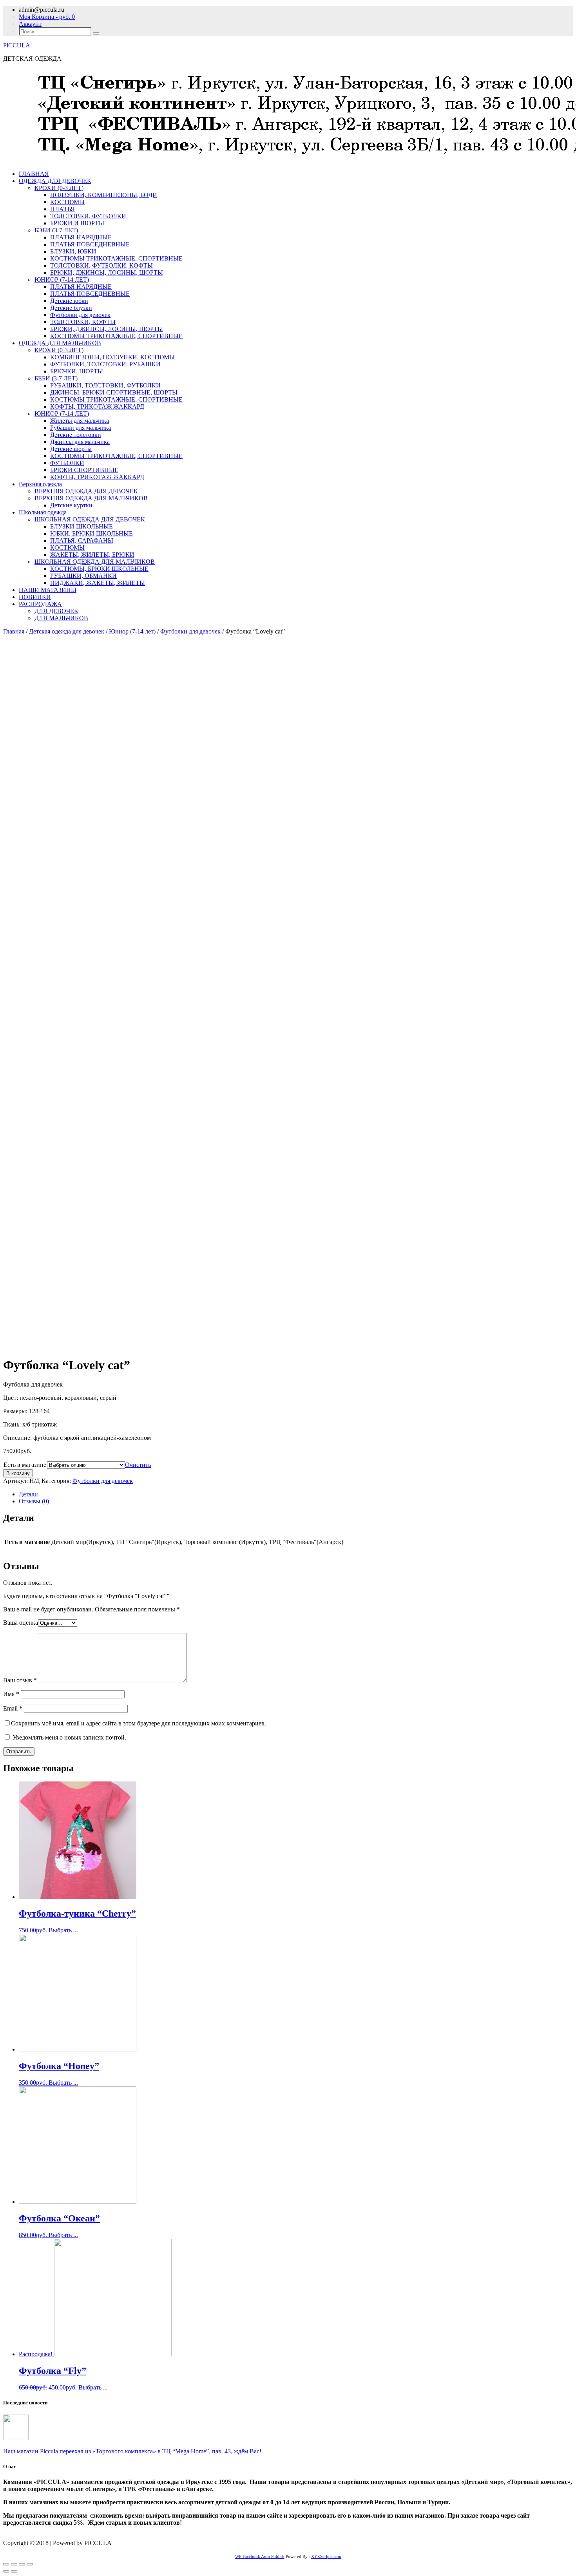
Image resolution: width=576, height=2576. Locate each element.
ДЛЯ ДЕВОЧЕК (56, 611)
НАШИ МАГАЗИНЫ (48, 590)
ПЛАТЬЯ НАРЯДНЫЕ (81, 237)
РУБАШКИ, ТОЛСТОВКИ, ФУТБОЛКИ (105, 385)
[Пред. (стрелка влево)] (6, 2571)
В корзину (18, 1473)
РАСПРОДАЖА (40, 604)
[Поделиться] (14, 2564)
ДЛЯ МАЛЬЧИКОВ (61, 618)
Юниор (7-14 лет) (132, 631)
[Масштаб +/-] (30, 2564)
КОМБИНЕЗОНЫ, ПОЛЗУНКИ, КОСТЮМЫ (112, 357)
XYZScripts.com (326, 2556)
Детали (28, 1494)
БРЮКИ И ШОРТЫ (77, 223)
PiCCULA (17, 45)
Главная (14, 631)
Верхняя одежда (40, 484)
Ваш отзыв (20, 1680)
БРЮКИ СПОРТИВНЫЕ (84, 470)
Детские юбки (69, 301)
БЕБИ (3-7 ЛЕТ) (56, 378)
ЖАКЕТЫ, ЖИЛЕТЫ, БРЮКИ (92, 555)
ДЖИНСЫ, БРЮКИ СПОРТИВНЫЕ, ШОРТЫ (114, 392)
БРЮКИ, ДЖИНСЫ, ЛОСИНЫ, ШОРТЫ (107, 272)
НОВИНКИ (35, 597)
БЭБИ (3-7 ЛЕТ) (56, 230)
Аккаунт (30, 24)
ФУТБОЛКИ (67, 463)
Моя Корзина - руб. (47, 17)
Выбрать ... (63, 1930)
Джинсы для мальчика (80, 442)
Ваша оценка (21, 1623)
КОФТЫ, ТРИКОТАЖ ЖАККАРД (97, 406)
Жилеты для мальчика (80, 421)
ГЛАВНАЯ (34, 174)
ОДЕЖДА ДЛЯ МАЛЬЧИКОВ (60, 343)
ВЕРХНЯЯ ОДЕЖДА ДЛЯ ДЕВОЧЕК (86, 491)
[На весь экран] (22, 2564)
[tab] (296, 1494)
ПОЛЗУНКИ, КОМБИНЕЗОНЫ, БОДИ (104, 195)
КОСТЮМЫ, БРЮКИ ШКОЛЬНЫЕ (99, 569)
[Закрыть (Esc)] (6, 2564)
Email (13, 1708)
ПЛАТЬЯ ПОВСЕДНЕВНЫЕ (90, 244)
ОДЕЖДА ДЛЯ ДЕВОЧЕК (55, 181)
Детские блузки (71, 308)
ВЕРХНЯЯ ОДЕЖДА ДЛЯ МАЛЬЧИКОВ (91, 498)
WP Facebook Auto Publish (260, 2556)
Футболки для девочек (80, 315)
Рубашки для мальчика (81, 428)
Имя (11, 1694)
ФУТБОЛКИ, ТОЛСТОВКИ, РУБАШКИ (105, 364)
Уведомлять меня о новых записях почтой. (69, 1737)
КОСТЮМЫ (67, 202)
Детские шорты (71, 449)
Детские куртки (71, 505)
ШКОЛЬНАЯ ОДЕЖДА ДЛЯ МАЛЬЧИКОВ (95, 562)
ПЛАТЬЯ (62, 209)
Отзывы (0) (34, 1501)
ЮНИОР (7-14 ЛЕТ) (62, 280)
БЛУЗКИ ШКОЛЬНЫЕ (82, 526)
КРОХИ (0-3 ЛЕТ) (59, 188)
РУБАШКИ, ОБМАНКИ (83, 576)
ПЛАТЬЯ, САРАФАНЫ (82, 540)
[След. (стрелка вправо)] (14, 2571)
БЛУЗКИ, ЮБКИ (73, 251)
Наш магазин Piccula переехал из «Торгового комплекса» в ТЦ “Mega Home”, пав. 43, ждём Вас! (132, 2451)
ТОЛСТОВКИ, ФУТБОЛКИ (88, 216)
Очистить (138, 1465)
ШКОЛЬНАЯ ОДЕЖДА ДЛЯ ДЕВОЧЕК (90, 519)
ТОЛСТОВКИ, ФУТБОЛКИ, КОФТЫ (101, 265)
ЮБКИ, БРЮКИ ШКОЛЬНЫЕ (91, 533)
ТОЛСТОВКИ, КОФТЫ (83, 322)
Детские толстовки (76, 435)
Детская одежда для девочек (67, 631)
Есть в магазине (25, 1465)
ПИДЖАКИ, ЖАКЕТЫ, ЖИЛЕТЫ (98, 583)
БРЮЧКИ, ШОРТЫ (77, 371)
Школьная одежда (43, 512)
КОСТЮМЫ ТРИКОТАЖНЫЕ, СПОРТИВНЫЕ (116, 258)
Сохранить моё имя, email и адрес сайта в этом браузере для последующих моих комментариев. (139, 1723)
